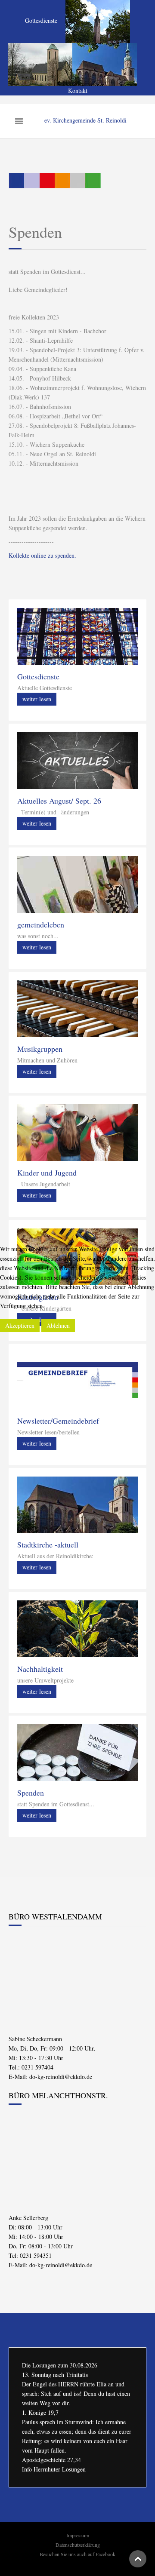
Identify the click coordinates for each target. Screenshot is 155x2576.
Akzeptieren (20, 1325)
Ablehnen (58, 1325)
